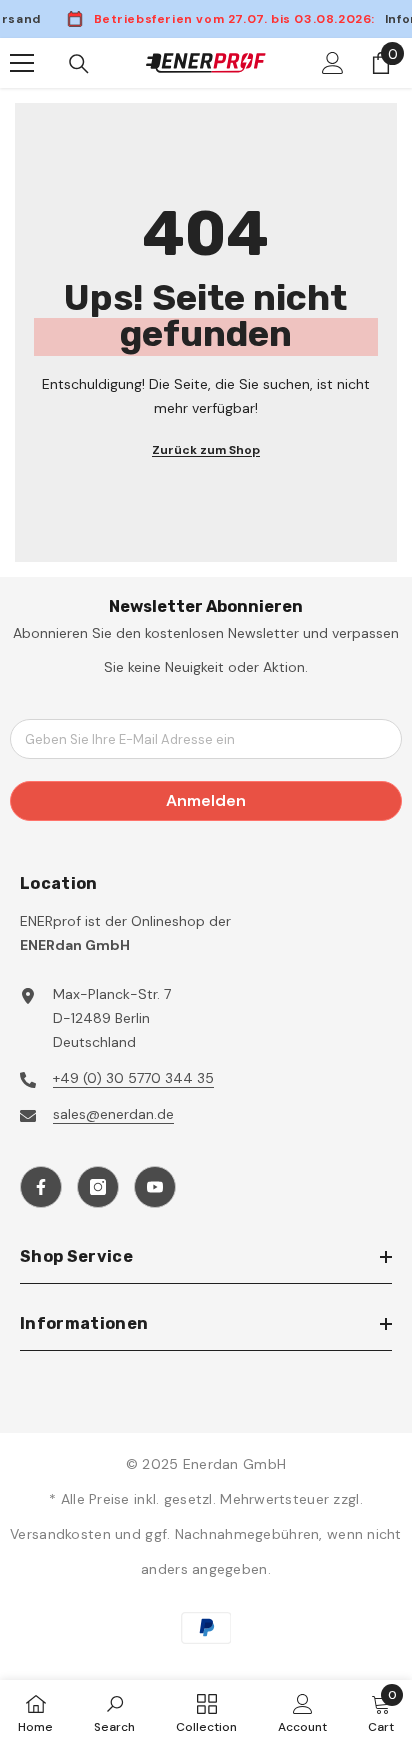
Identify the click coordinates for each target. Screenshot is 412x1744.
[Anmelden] (333, 63)
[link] (114, 1712)
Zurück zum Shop (206, 450)
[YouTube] (155, 1187)
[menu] (22, 63)
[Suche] (79, 64)
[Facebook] (41, 1187)
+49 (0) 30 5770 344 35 (133, 1078)
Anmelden (206, 800)
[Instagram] (98, 1187)
